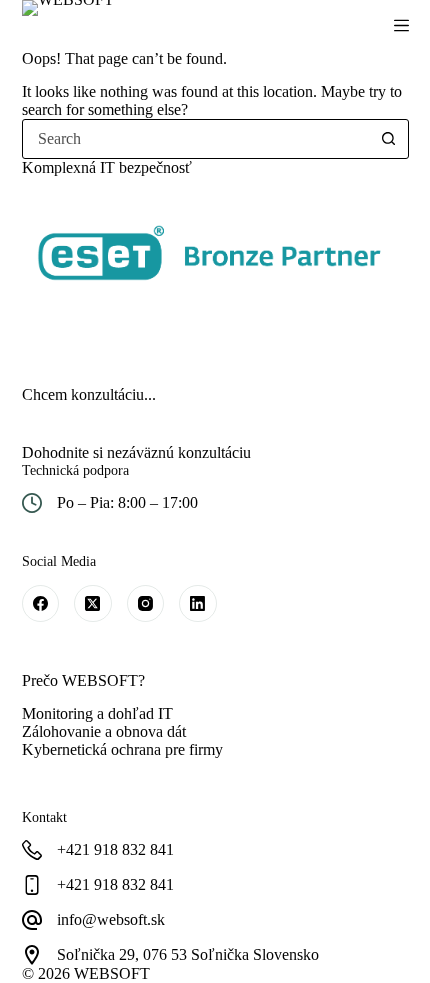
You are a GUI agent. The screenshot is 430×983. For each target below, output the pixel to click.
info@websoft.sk (111, 919)
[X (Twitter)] (93, 604)
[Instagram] (146, 604)
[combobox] (196, 139)
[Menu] (401, 25)
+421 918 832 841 (115, 884)
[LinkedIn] (198, 604)
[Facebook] (41, 604)
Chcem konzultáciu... (89, 394)
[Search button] (389, 139)
